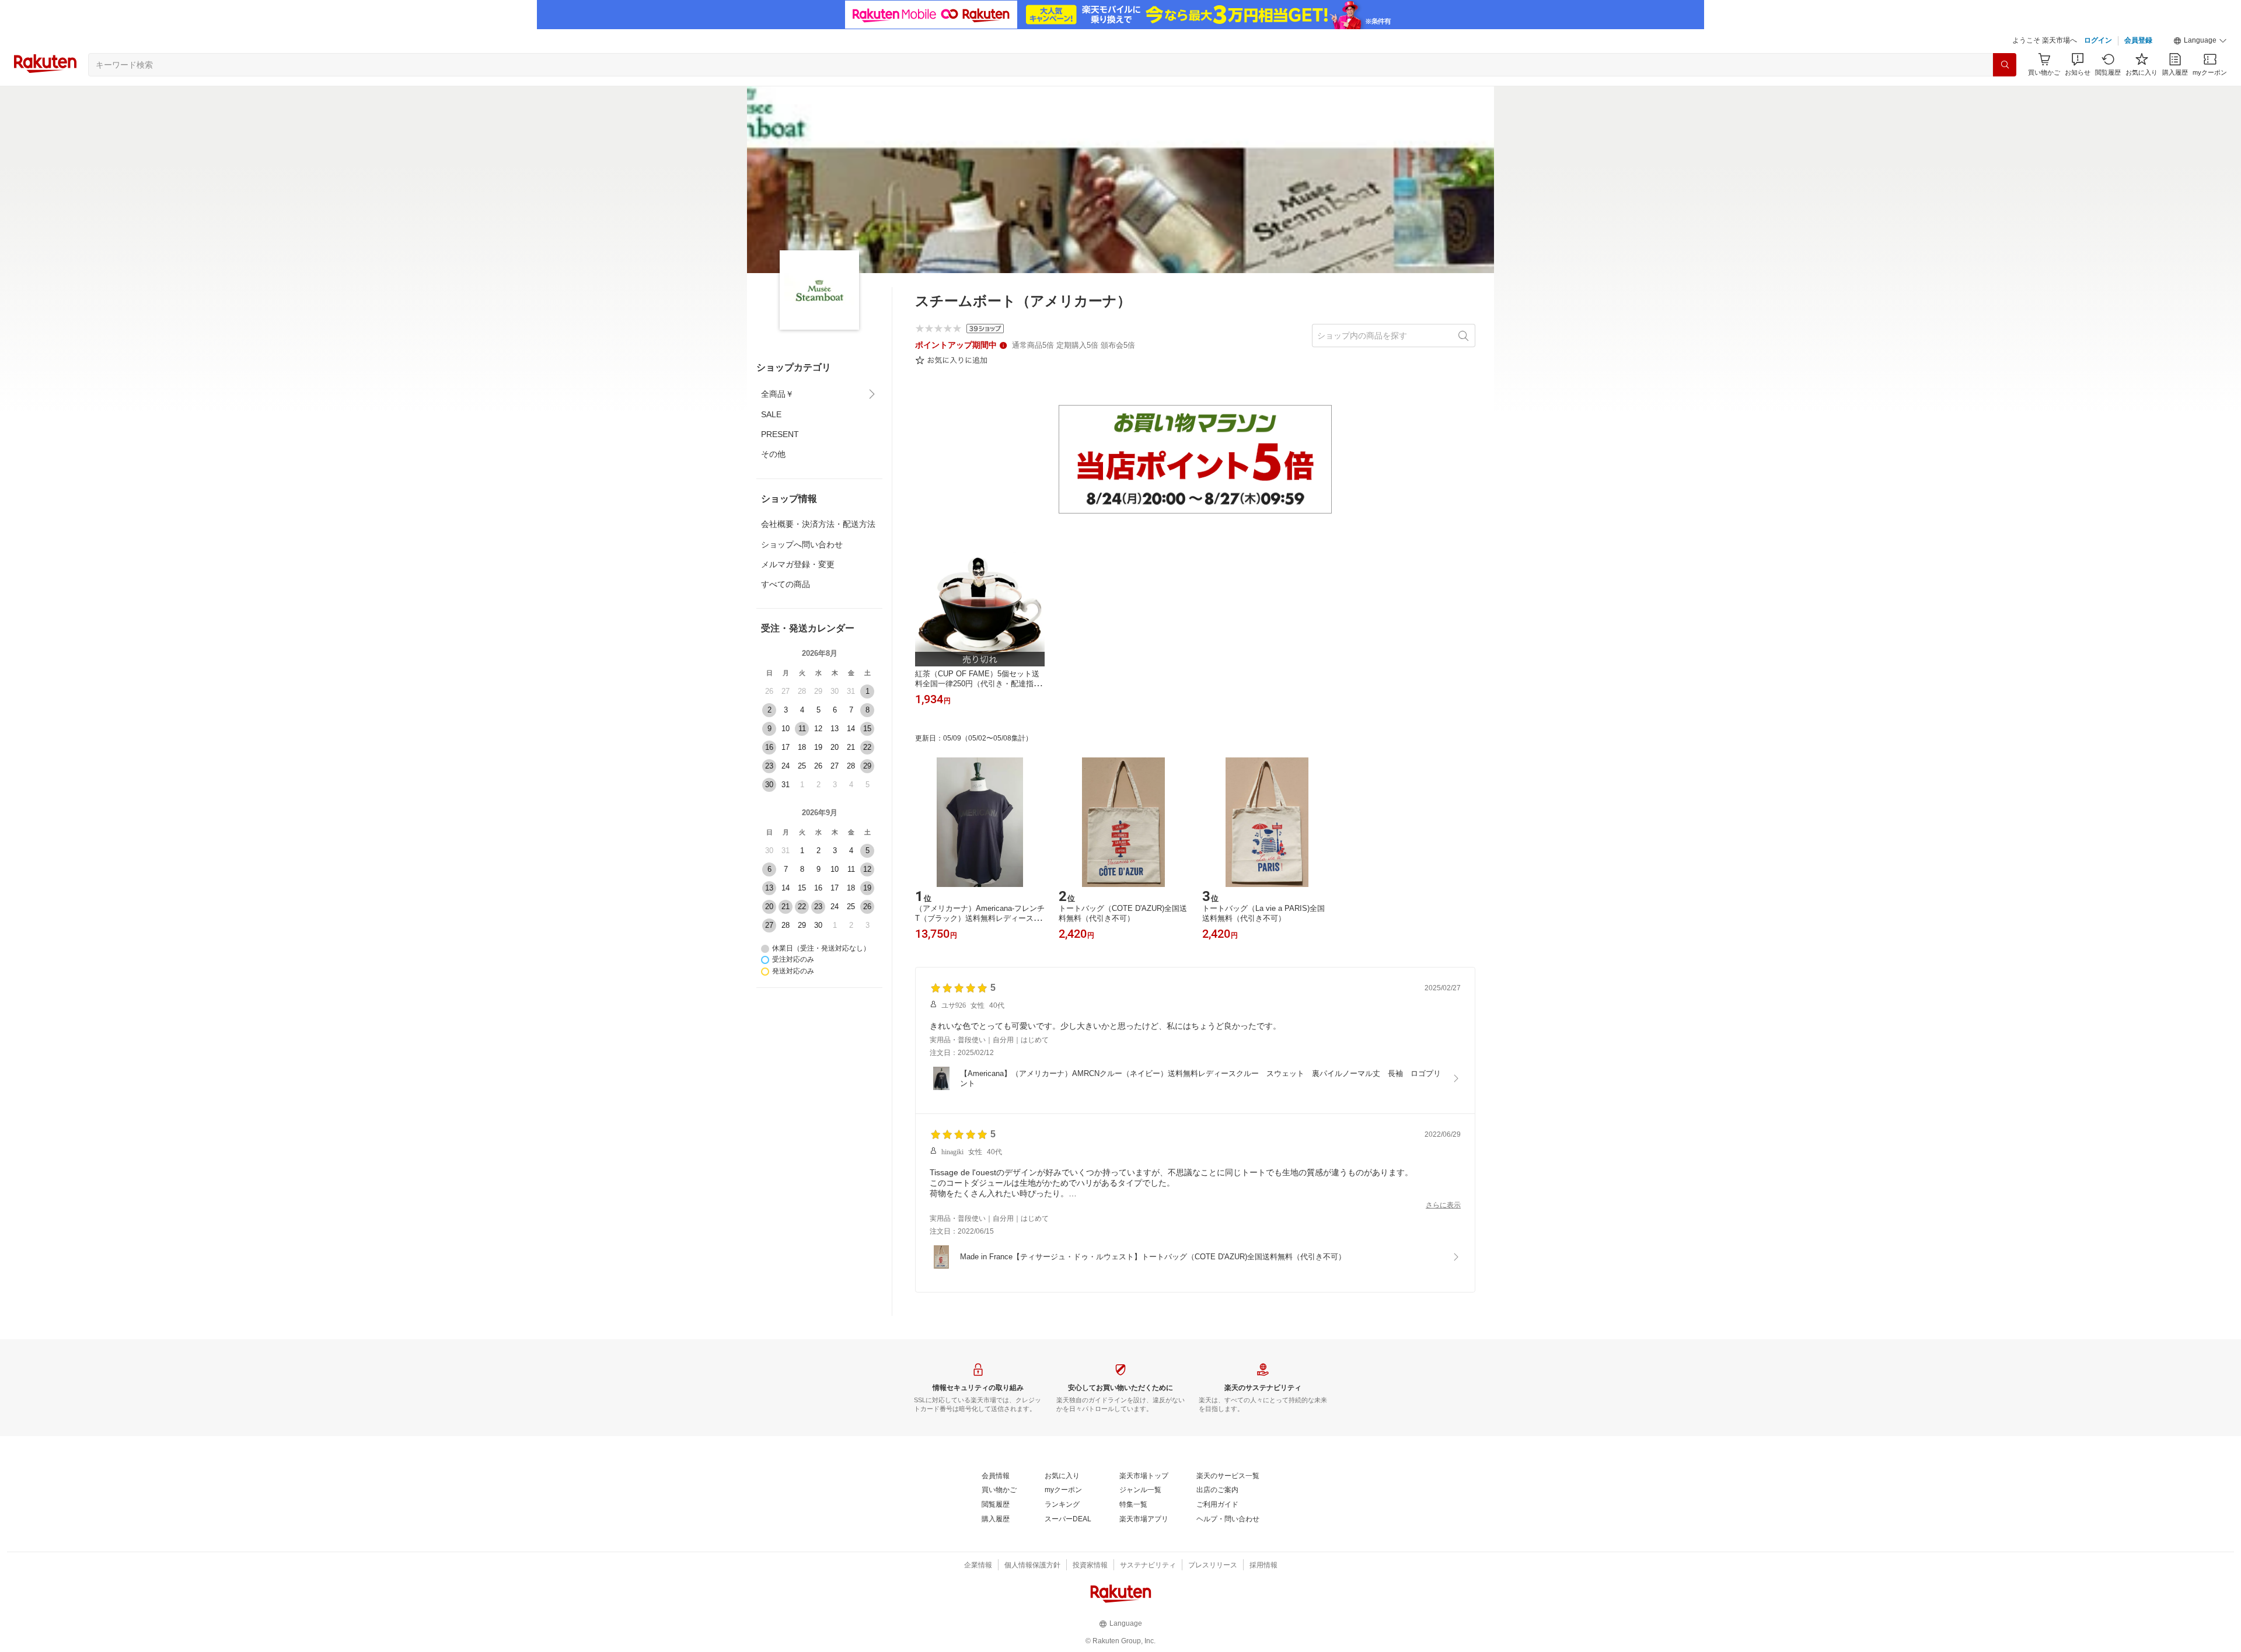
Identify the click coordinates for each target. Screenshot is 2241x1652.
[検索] (2005, 65)
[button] (2200, 41)
